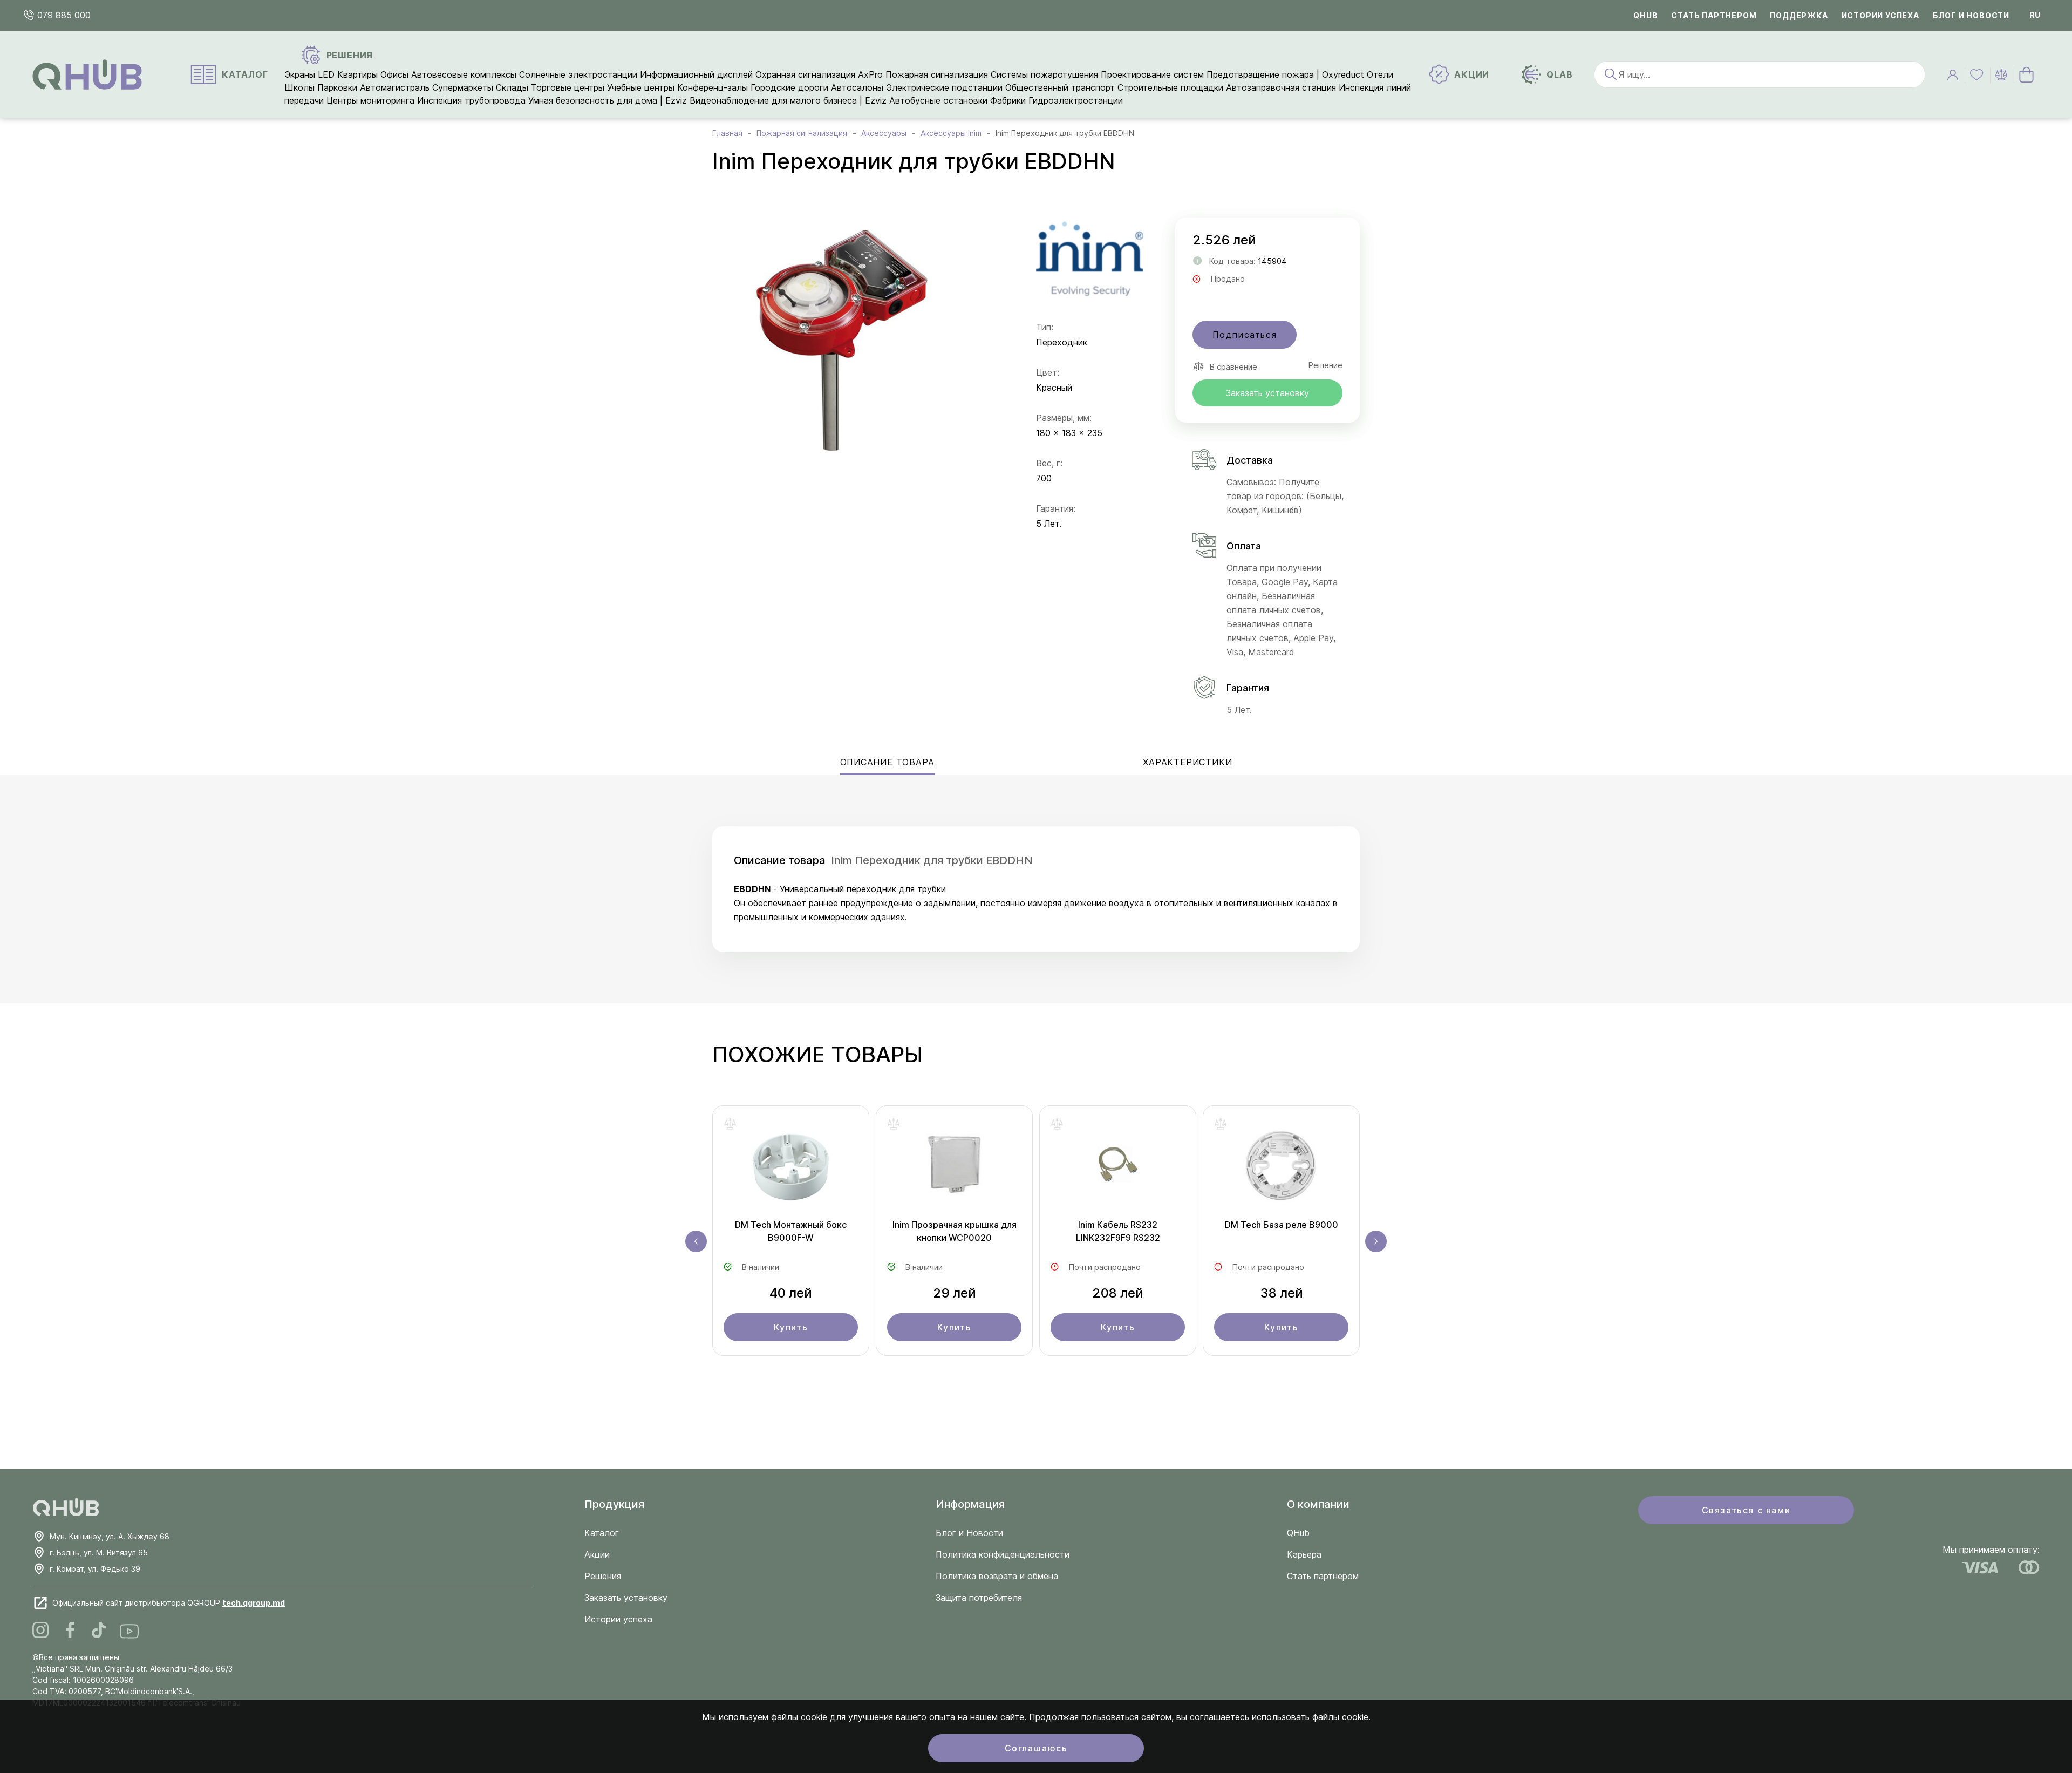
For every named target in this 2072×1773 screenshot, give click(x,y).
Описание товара (887, 762)
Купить (791, 1327)
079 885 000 (63, 15)
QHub (1645, 15)
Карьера (1304, 1554)
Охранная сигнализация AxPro (819, 74)
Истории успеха (1880, 15)
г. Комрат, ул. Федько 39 (95, 1569)
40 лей (791, 1293)
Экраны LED (309, 74)
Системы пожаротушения (1044, 74)
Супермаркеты (463, 87)
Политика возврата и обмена (997, 1576)
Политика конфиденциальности (1003, 1554)
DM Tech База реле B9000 (1282, 1225)
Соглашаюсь (1036, 1748)
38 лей (1282, 1293)
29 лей (955, 1293)
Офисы (394, 74)
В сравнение (1233, 367)
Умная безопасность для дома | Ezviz (608, 100)
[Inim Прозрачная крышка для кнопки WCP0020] (954, 1167)
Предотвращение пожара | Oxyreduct (1285, 74)
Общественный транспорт (1060, 87)
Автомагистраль (395, 87)
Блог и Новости (969, 1533)
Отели (1380, 74)
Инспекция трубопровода (471, 100)
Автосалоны (857, 87)
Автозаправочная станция (1281, 87)
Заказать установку (1267, 393)
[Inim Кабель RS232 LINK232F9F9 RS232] (1118, 1167)
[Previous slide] (696, 1241)
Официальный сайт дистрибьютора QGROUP (169, 1603)
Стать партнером (1714, 15)
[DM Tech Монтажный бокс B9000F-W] (791, 1167)
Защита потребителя (979, 1598)
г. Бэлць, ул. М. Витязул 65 (99, 1553)
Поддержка (1799, 15)
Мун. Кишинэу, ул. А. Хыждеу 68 (110, 1536)
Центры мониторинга (370, 100)
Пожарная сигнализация (937, 74)
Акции (597, 1554)
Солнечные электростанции (578, 74)
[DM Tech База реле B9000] (1281, 1167)
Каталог (602, 1533)
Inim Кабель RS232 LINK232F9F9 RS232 (1118, 1231)
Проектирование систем (1152, 74)
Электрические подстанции (944, 87)
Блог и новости (1971, 15)
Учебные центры (641, 87)
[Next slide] (1376, 1241)
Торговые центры (568, 87)
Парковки (337, 87)
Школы (299, 87)
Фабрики (1008, 100)
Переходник (1062, 342)
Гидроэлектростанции (1076, 100)
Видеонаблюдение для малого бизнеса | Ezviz (788, 100)
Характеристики (1187, 762)
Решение (1325, 365)
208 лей (1118, 1293)
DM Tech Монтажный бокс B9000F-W (791, 1231)
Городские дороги (789, 87)
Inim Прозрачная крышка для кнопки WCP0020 (955, 1231)
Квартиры (357, 74)
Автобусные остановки (938, 100)
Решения (603, 1576)
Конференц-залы (713, 87)
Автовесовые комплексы (465, 74)
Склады (512, 87)
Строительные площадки (1170, 87)
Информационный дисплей (696, 74)
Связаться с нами (1746, 1510)
